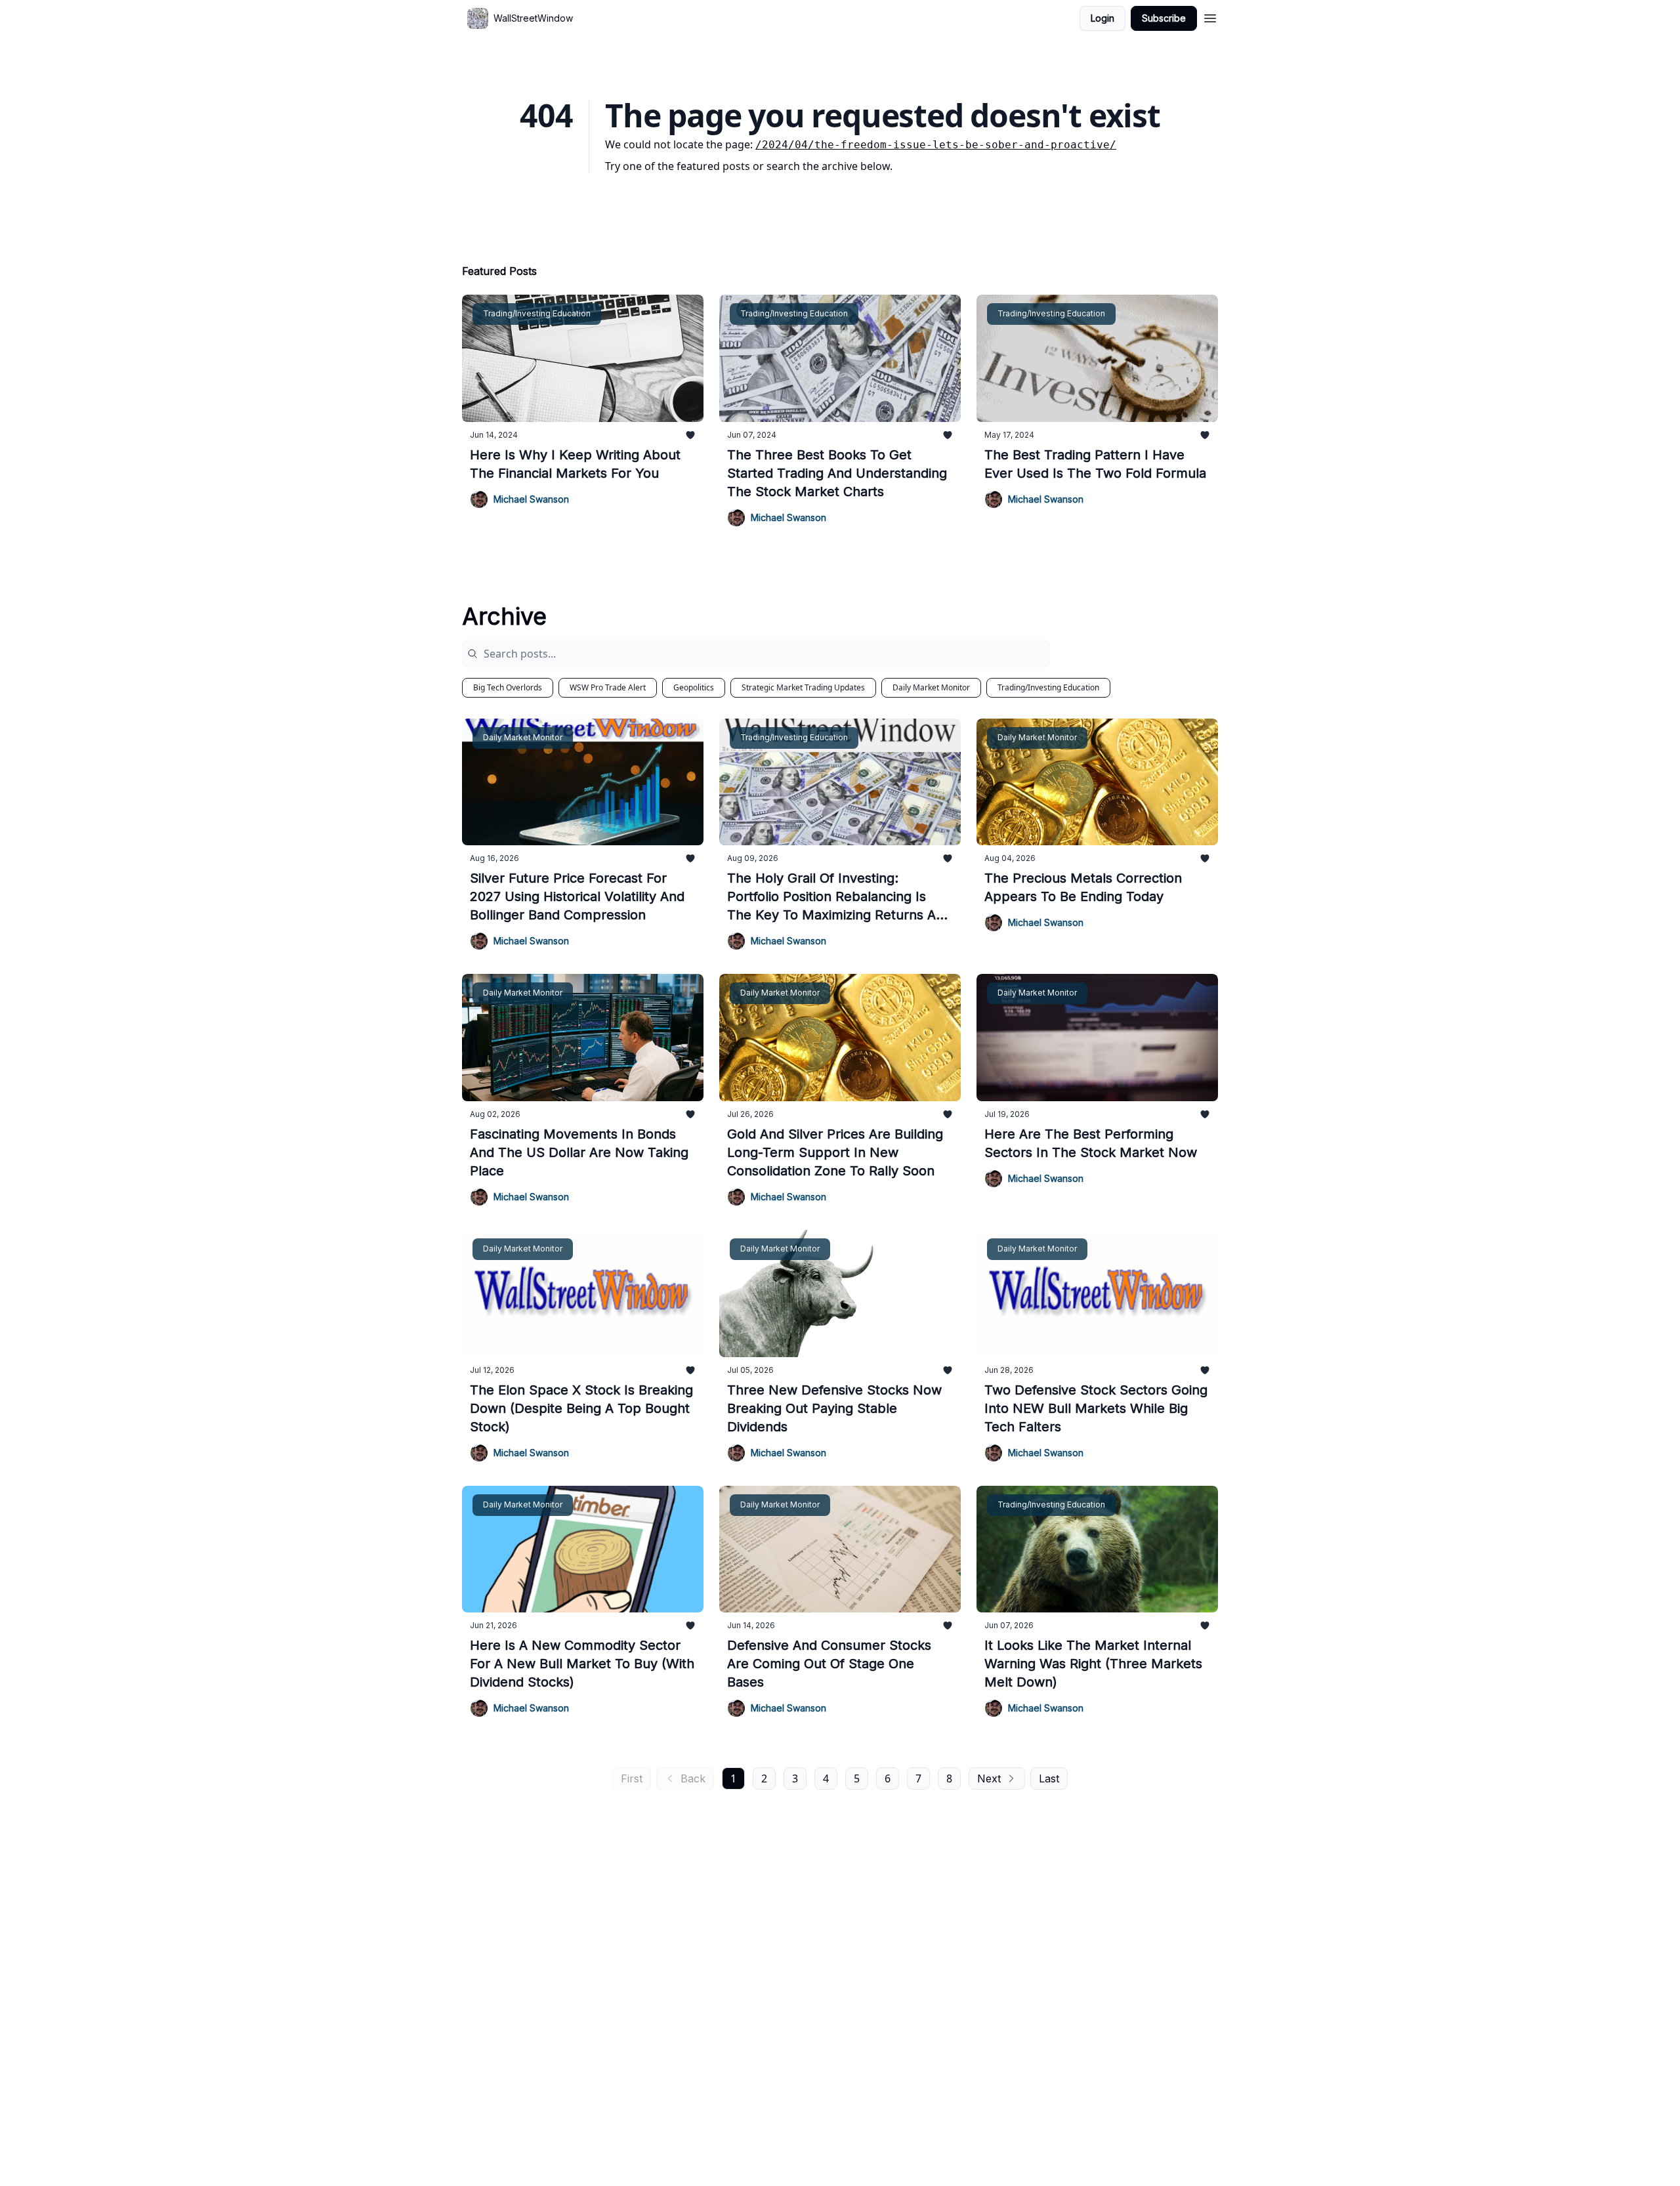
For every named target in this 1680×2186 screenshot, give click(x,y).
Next (989, 1778)
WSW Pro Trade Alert (608, 687)
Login (1102, 18)
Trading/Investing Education (1048, 687)
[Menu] (1210, 16)
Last (1049, 1778)
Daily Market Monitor (931, 687)
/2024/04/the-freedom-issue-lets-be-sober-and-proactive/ (936, 145)
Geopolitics (694, 687)
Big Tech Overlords (508, 687)
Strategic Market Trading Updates (803, 687)
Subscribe (1164, 18)
